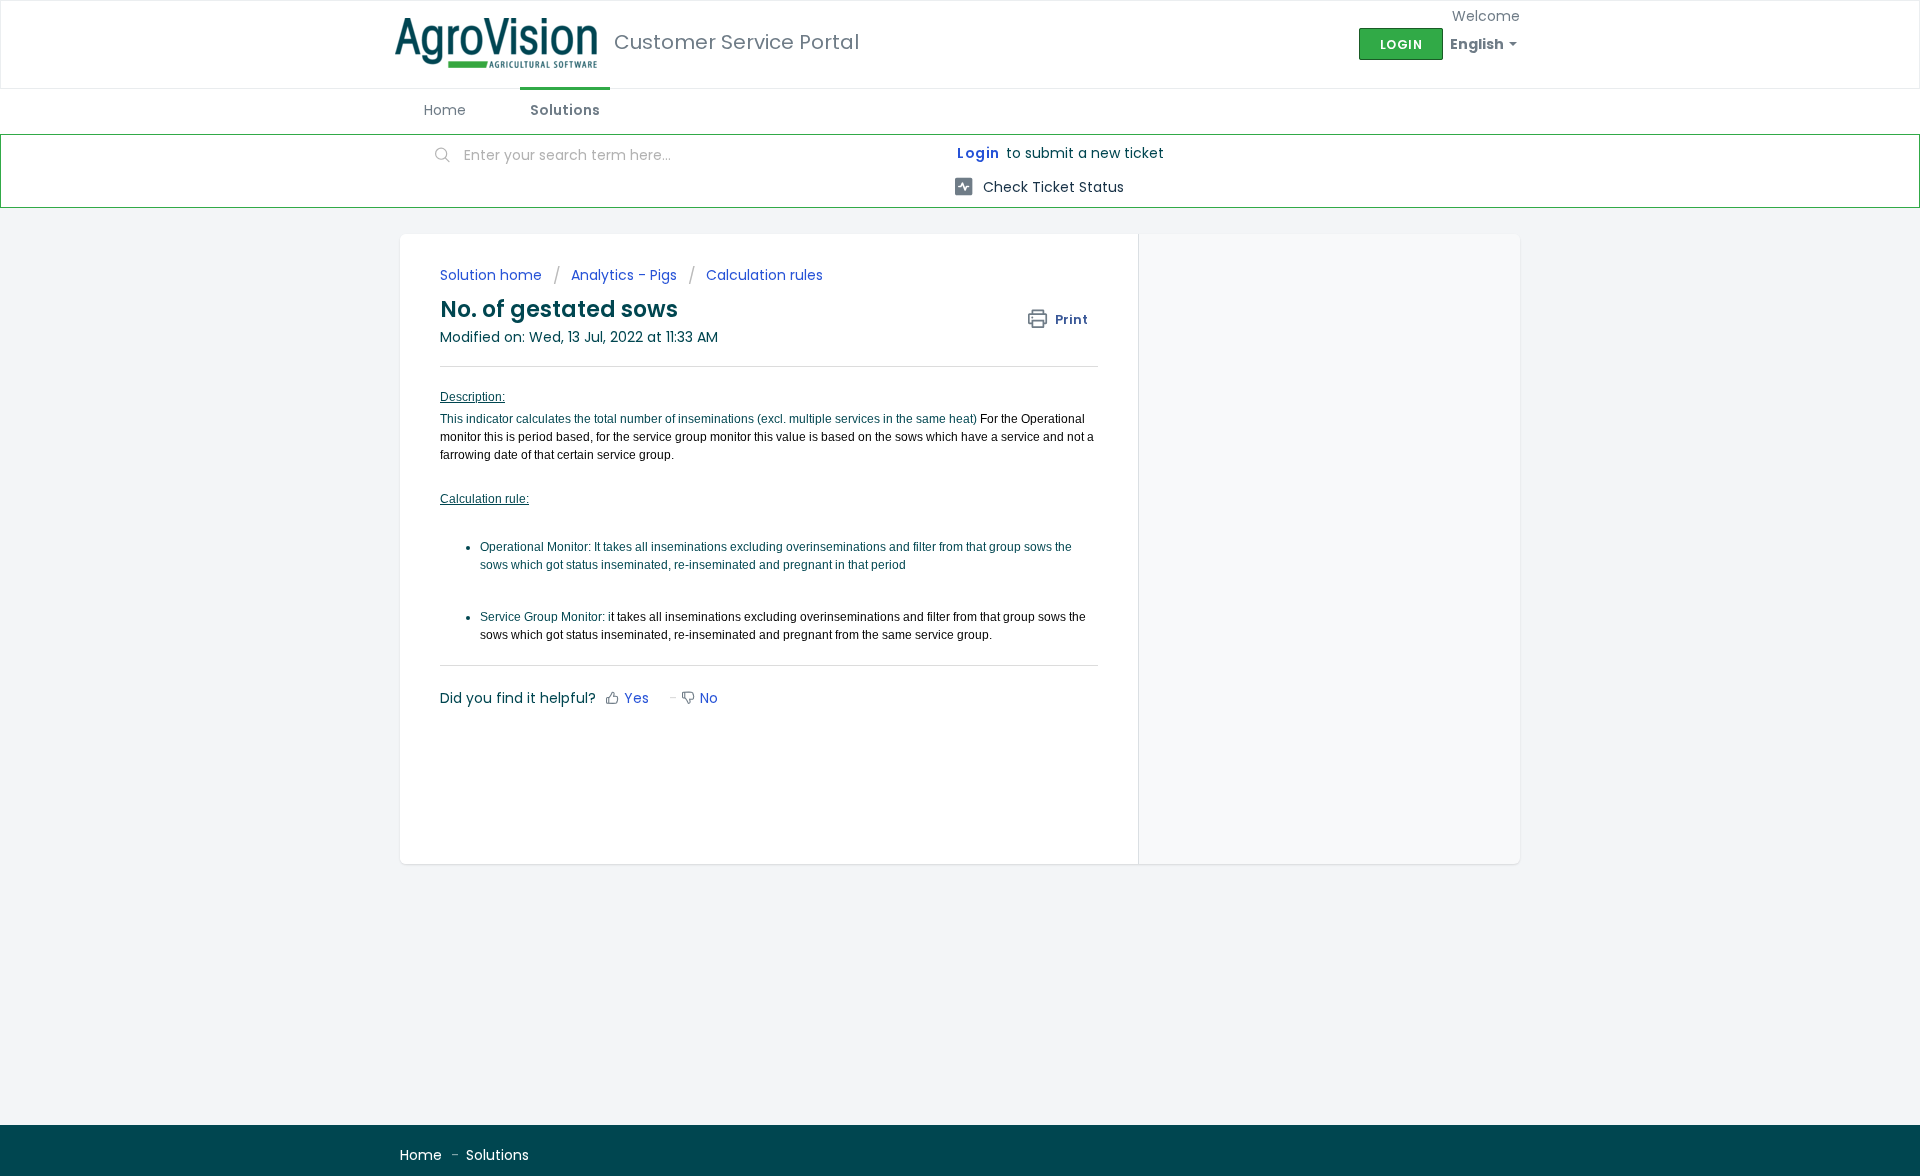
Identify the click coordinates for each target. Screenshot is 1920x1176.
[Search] (443, 157)
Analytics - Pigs (624, 275)
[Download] (923, 327)
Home (445, 110)
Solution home (493, 275)
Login (978, 153)
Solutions (565, 110)
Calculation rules (764, 275)
